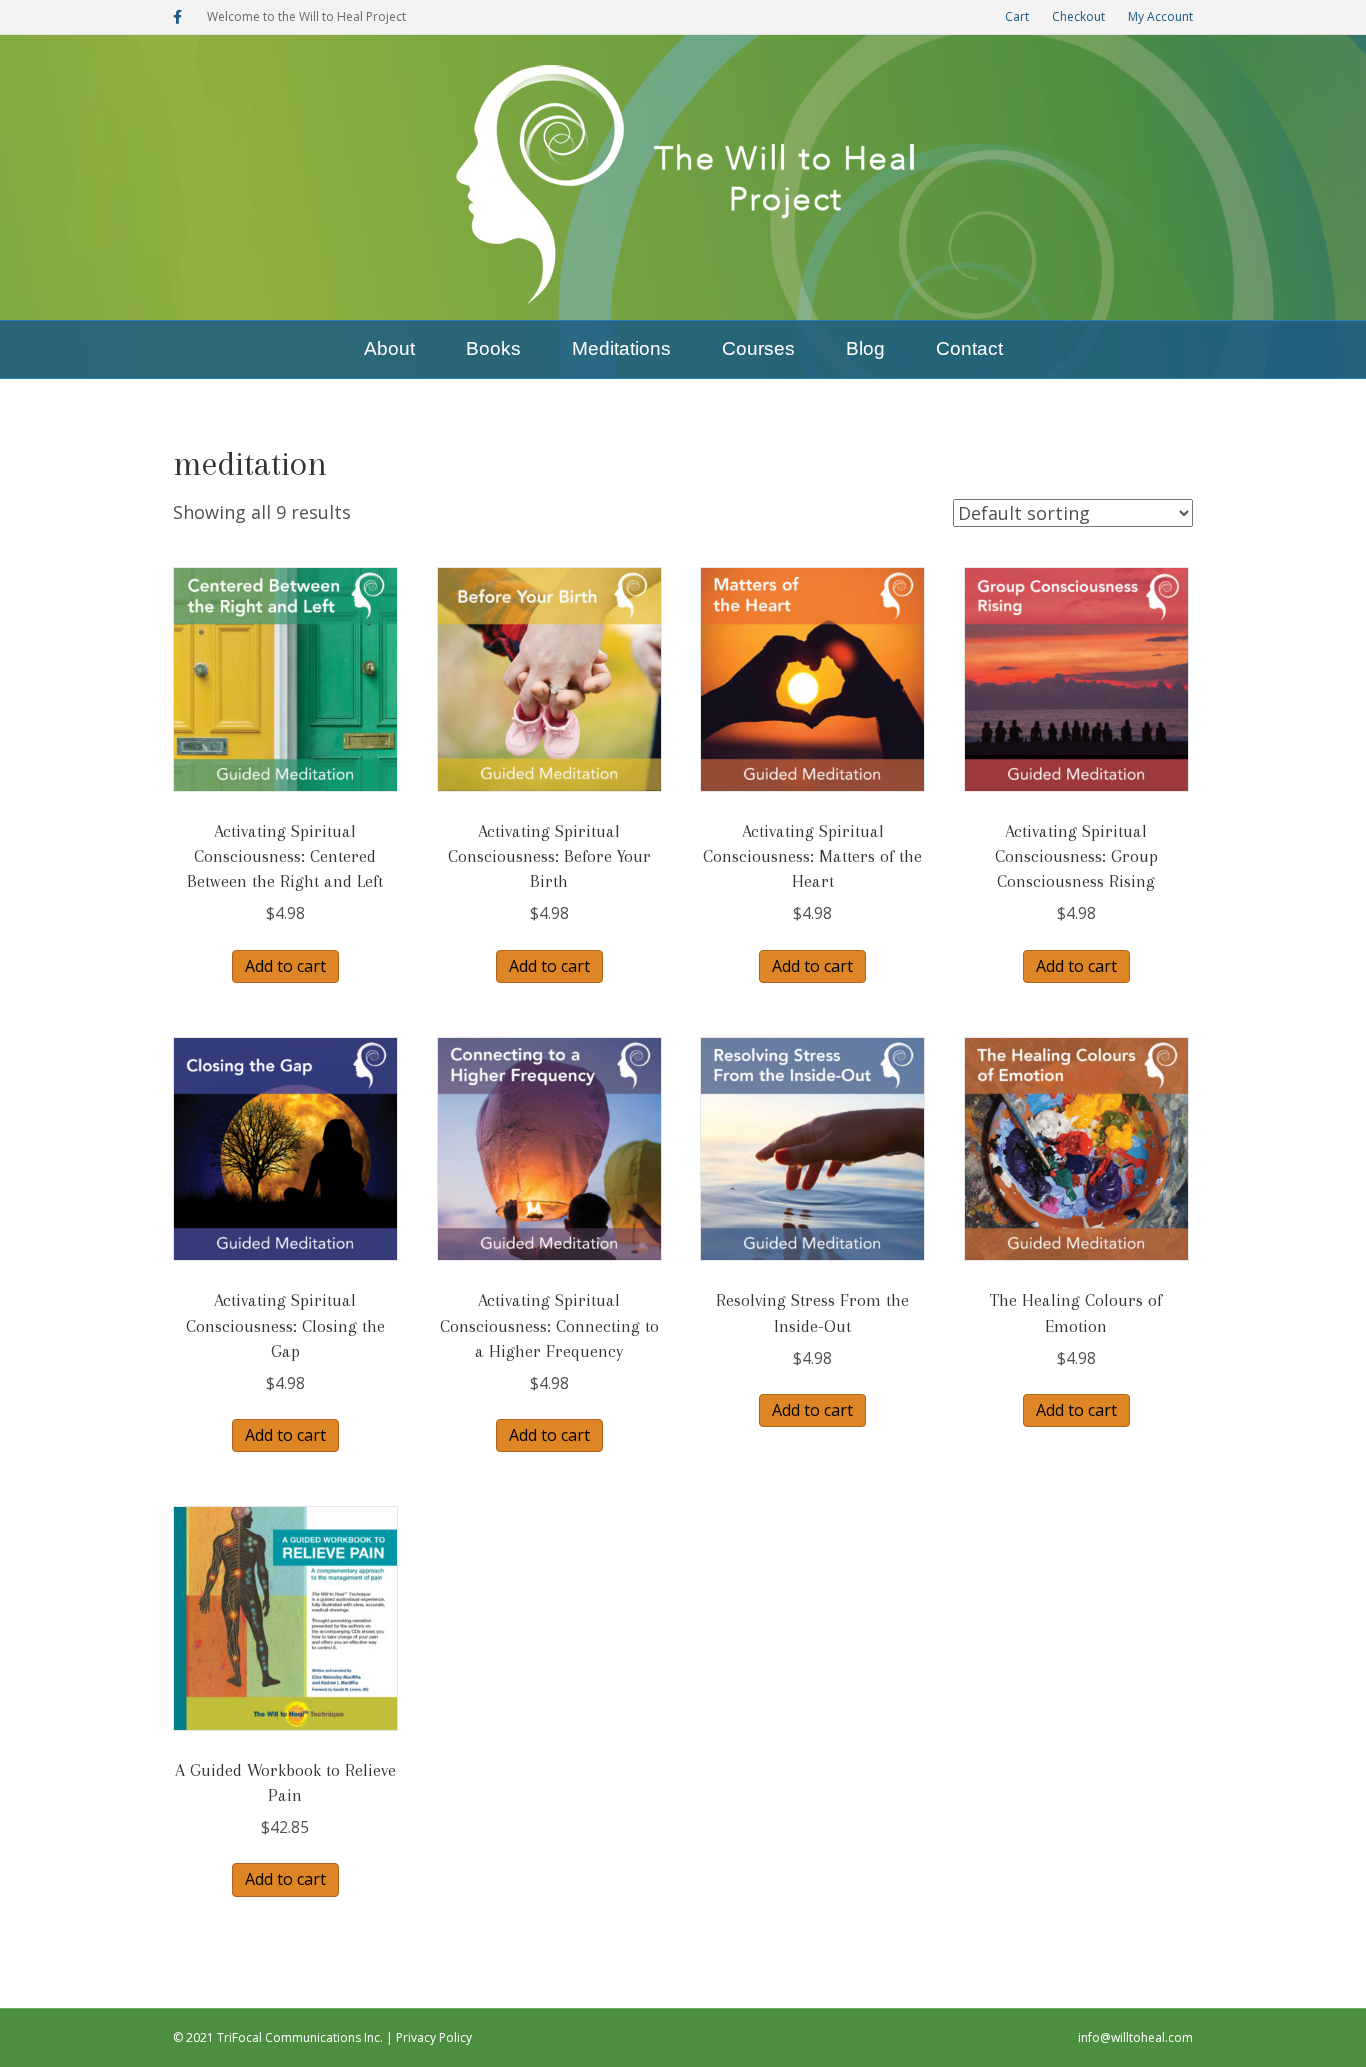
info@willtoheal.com (1135, 2037)
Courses (758, 348)
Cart (1017, 16)
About (389, 348)
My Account (1160, 16)
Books (493, 348)
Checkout (1078, 16)
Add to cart (285, 966)
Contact (969, 348)
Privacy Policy (434, 2037)
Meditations (621, 348)
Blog (865, 348)
